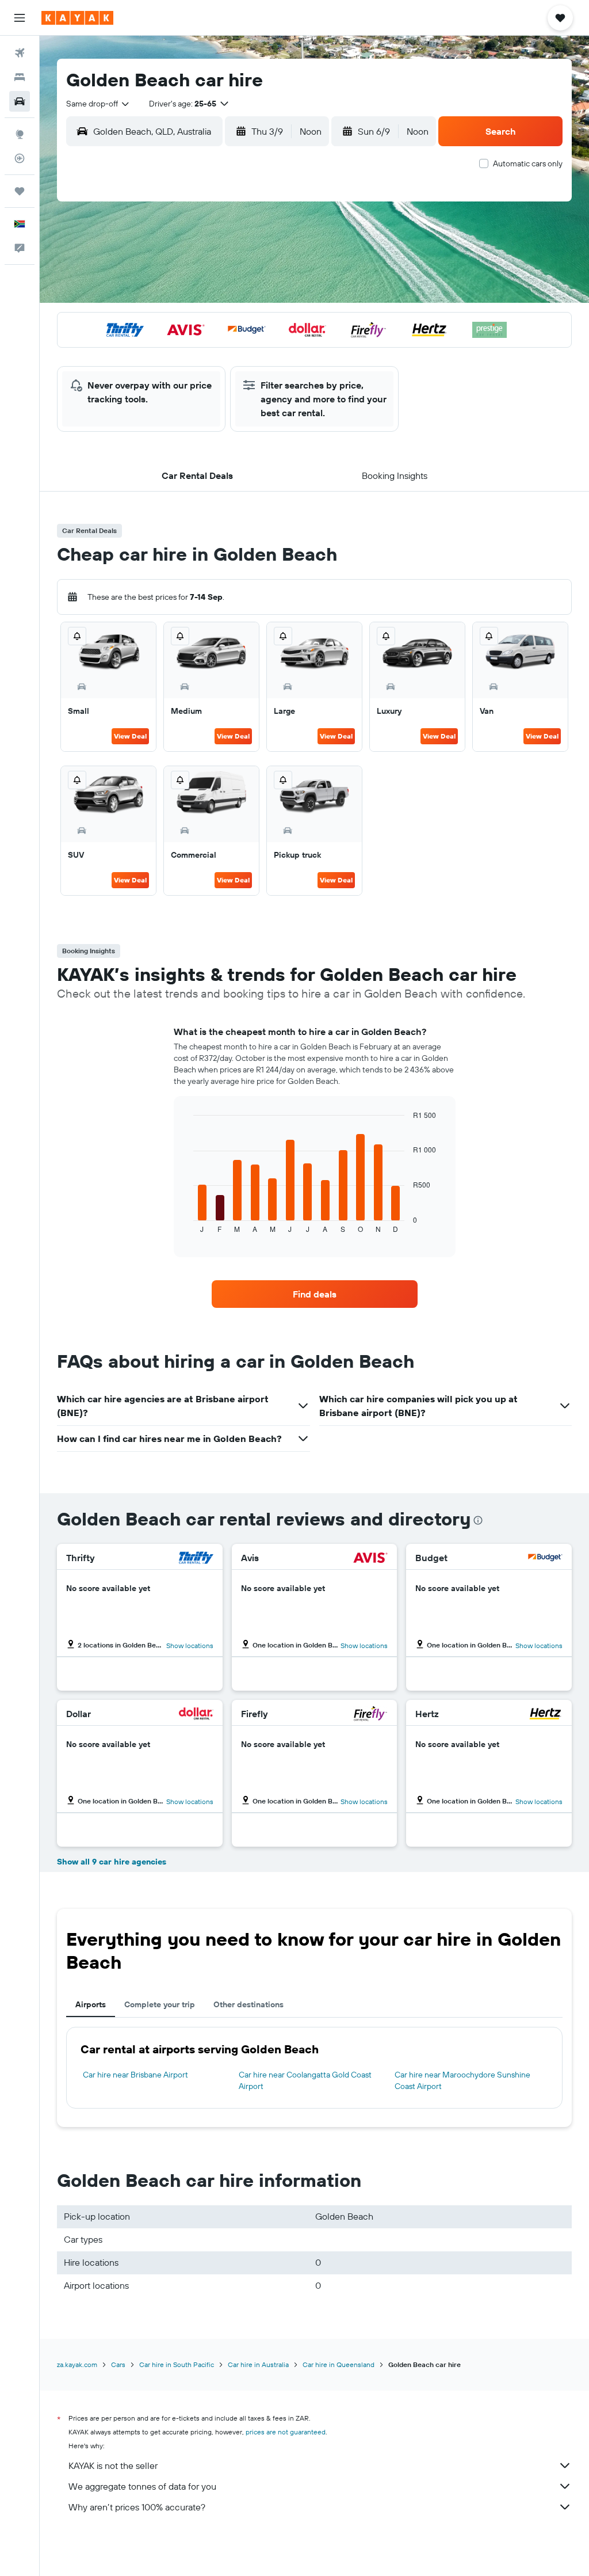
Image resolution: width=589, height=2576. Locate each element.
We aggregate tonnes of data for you (142, 2486)
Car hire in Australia (258, 2364)
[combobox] (98, 104)
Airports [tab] (91, 2004)
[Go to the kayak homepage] (77, 18)
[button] (20, 18)
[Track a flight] (20, 158)
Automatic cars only (528, 163)
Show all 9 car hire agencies (112, 1862)
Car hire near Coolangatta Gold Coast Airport (305, 2080)
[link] (315, 1294)
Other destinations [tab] (248, 2004)
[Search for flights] (20, 53)
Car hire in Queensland (339, 2364)
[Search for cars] (20, 101)
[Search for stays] (20, 77)
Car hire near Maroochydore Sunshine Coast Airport (462, 2080)
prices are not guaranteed (286, 2432)
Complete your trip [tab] (160, 2004)
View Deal (130, 736)
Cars (118, 2364)
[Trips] (20, 191)
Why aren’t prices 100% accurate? (137, 2507)
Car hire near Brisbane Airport (135, 2075)
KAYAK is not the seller (113, 2465)
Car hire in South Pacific (177, 2364)
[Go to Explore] (20, 134)
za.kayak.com (77, 2364)
